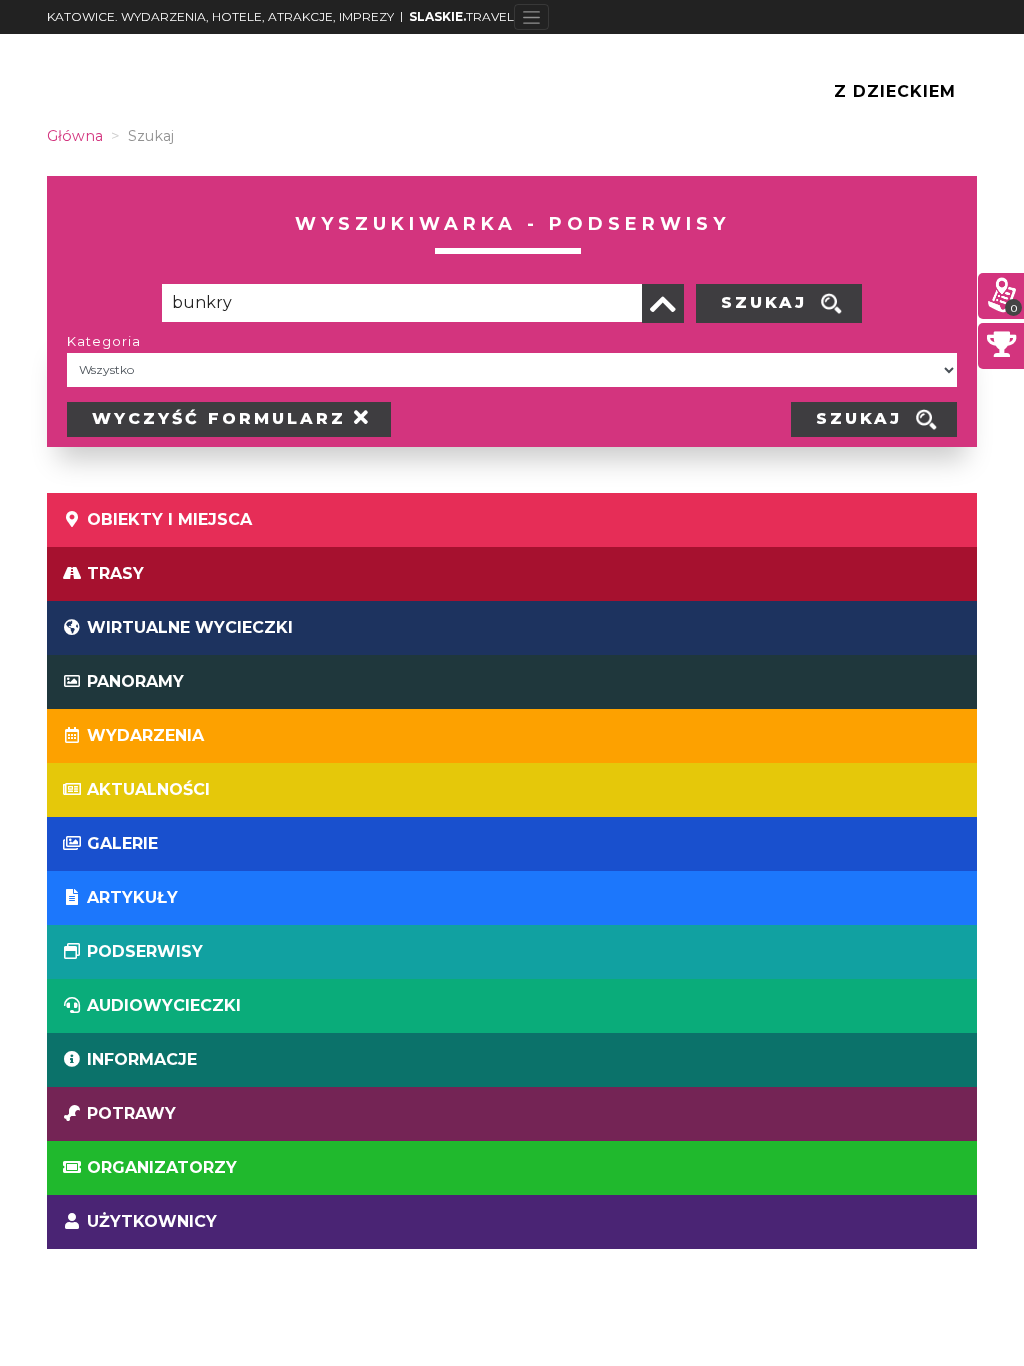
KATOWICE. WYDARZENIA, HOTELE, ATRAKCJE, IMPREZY (220, 16)
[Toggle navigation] (531, 17)
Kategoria (104, 341)
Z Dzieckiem (895, 91)
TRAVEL (461, 16)
